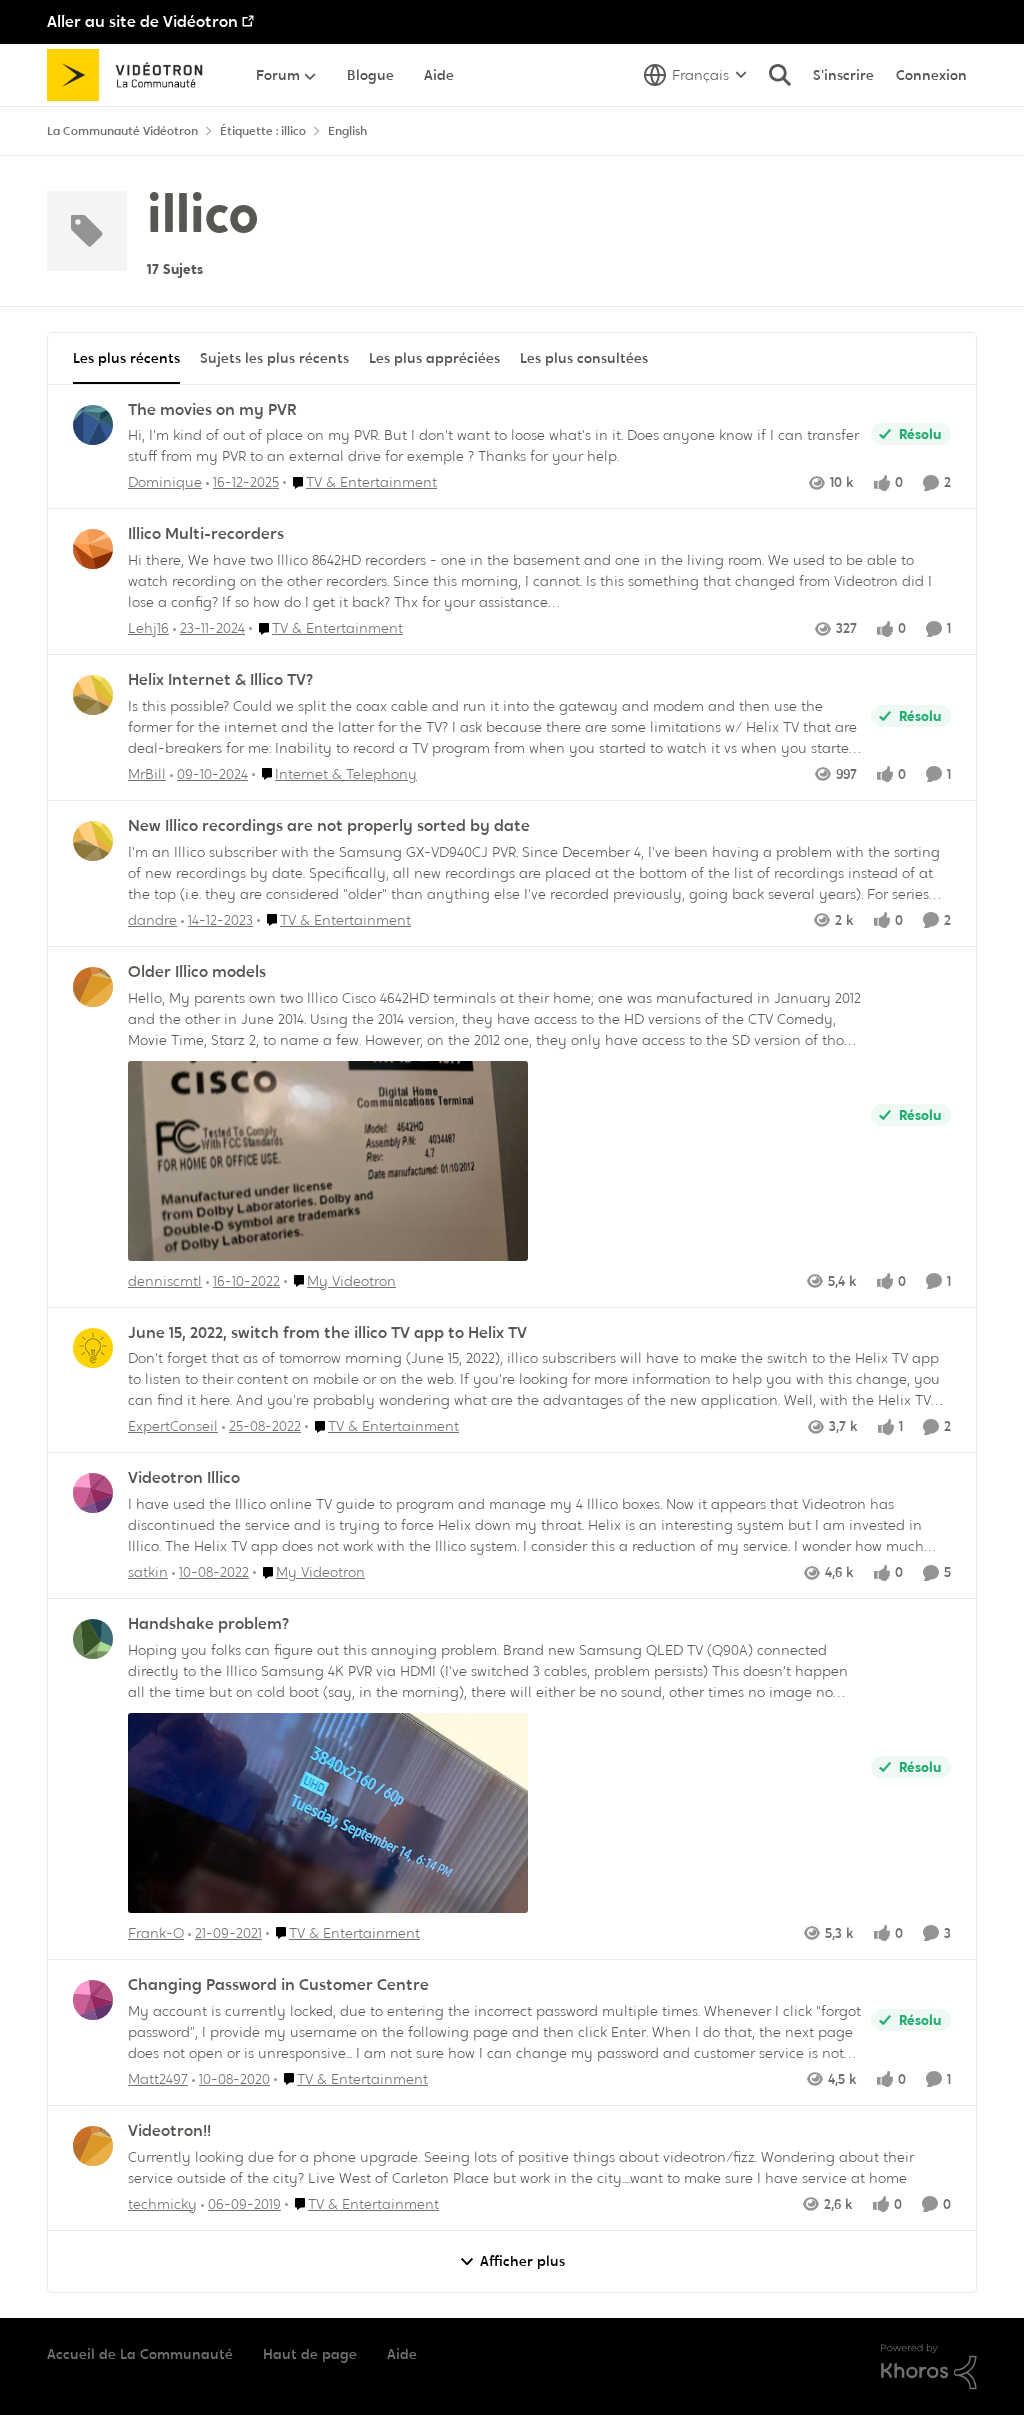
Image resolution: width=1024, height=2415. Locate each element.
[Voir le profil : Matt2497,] (93, 2000)
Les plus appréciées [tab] (434, 358)
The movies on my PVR (212, 410)
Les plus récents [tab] (126, 358)
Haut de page (310, 2354)
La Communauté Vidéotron (122, 131)
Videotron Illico (184, 1478)
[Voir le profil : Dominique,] (93, 425)
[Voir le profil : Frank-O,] (93, 1639)
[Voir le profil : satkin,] (93, 1493)
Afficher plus (522, 2261)
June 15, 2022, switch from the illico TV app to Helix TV (327, 1333)
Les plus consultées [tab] (584, 358)
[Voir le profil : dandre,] (93, 841)
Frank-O (156, 1933)
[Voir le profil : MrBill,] (93, 695)
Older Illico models (197, 972)
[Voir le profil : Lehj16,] (93, 549)
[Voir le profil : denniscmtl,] (93, 987)
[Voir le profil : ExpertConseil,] (93, 1348)
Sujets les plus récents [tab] (274, 358)
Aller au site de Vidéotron (142, 21)
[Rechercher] (780, 75)
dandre (152, 920)
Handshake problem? (208, 1624)
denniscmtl (165, 1281)
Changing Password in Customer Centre (278, 1985)
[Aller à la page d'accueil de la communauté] (131, 75)
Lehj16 (148, 628)
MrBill (147, 774)
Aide (402, 2354)
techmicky (162, 2204)
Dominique (165, 482)
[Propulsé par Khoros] (929, 2367)
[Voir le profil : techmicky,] (93, 2146)
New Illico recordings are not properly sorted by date (329, 826)
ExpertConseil (173, 1426)
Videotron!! (169, 2131)
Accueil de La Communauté (140, 2354)
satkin (148, 1572)
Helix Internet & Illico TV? (220, 680)
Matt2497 (158, 2079)
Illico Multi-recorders (206, 534)
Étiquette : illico (263, 131)
